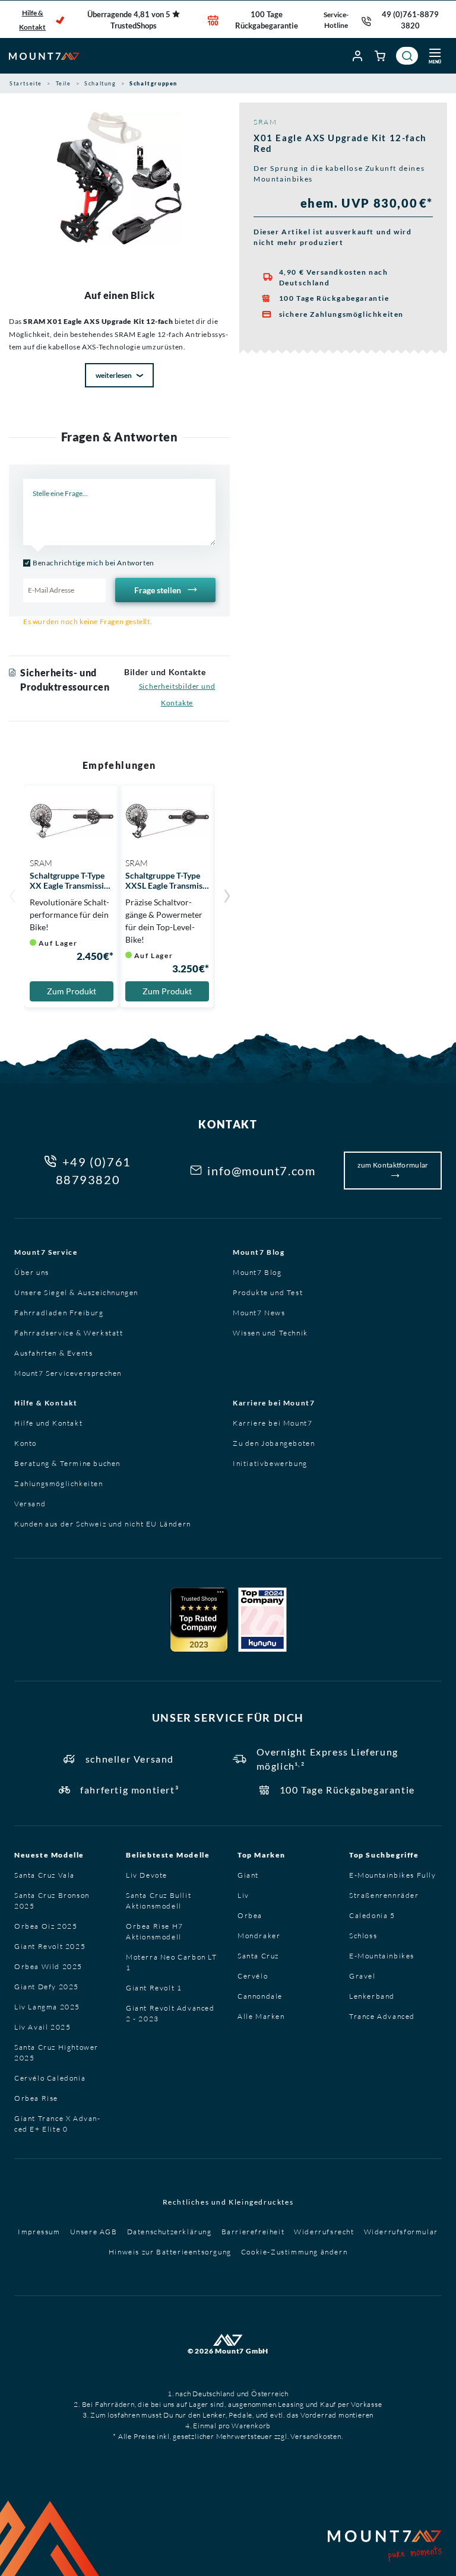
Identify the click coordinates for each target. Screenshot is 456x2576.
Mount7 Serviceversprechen (68, 1373)
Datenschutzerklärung (170, 2232)
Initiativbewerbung (270, 1463)
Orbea (250, 1915)
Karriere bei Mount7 (274, 1403)
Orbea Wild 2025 (48, 1966)
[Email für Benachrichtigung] (64, 590)
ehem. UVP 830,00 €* (367, 203)
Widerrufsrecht (324, 2232)
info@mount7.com (261, 1171)
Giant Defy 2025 (47, 1987)
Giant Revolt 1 (154, 1988)
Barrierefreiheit (253, 2232)
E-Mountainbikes (382, 1956)
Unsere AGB (94, 2232)
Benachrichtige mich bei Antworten (94, 563)
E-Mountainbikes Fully (393, 1875)
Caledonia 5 (372, 1915)
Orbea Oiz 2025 (46, 1926)
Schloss (363, 1936)
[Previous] (12, 898)
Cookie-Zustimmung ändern (294, 2252)
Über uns (32, 1272)
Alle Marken (261, 2016)
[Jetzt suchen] (407, 56)
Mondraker (259, 1936)
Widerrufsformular (401, 2232)
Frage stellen (159, 590)
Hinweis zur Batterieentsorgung (170, 2252)
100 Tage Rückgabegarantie (267, 20)
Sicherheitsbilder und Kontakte (177, 694)
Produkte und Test (268, 1292)
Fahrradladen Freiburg (59, 1313)
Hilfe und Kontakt (48, 1423)
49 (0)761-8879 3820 (410, 20)
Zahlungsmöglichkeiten (59, 1483)
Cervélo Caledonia (50, 2078)
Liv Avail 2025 (42, 2027)
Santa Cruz (258, 1956)
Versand (30, 1504)
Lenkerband (372, 1996)
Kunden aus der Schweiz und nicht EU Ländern (103, 1524)
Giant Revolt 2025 (50, 1946)
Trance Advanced (382, 2016)
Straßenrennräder (384, 1895)
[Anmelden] (358, 56)
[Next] (227, 898)
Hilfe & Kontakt (32, 20)
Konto (26, 1443)
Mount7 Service (46, 1252)
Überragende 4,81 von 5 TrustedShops (130, 20)
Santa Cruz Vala (45, 1875)
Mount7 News (259, 1313)
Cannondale (260, 1996)
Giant (248, 1875)
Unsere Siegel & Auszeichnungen (76, 1292)
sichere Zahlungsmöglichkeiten (341, 314)
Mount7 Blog (259, 1252)
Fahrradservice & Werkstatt (69, 1333)
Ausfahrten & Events (53, 1353)
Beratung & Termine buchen (67, 1463)
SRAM (265, 122)
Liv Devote (147, 1875)
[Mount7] (44, 56)
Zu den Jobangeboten (274, 1443)
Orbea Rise (36, 2098)
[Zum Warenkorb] (381, 56)
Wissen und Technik (270, 1333)
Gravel (362, 1976)
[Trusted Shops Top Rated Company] (199, 1620)
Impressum (39, 2232)
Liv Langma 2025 (47, 2007)
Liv (243, 1895)
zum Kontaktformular (393, 1165)
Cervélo (253, 1976)
